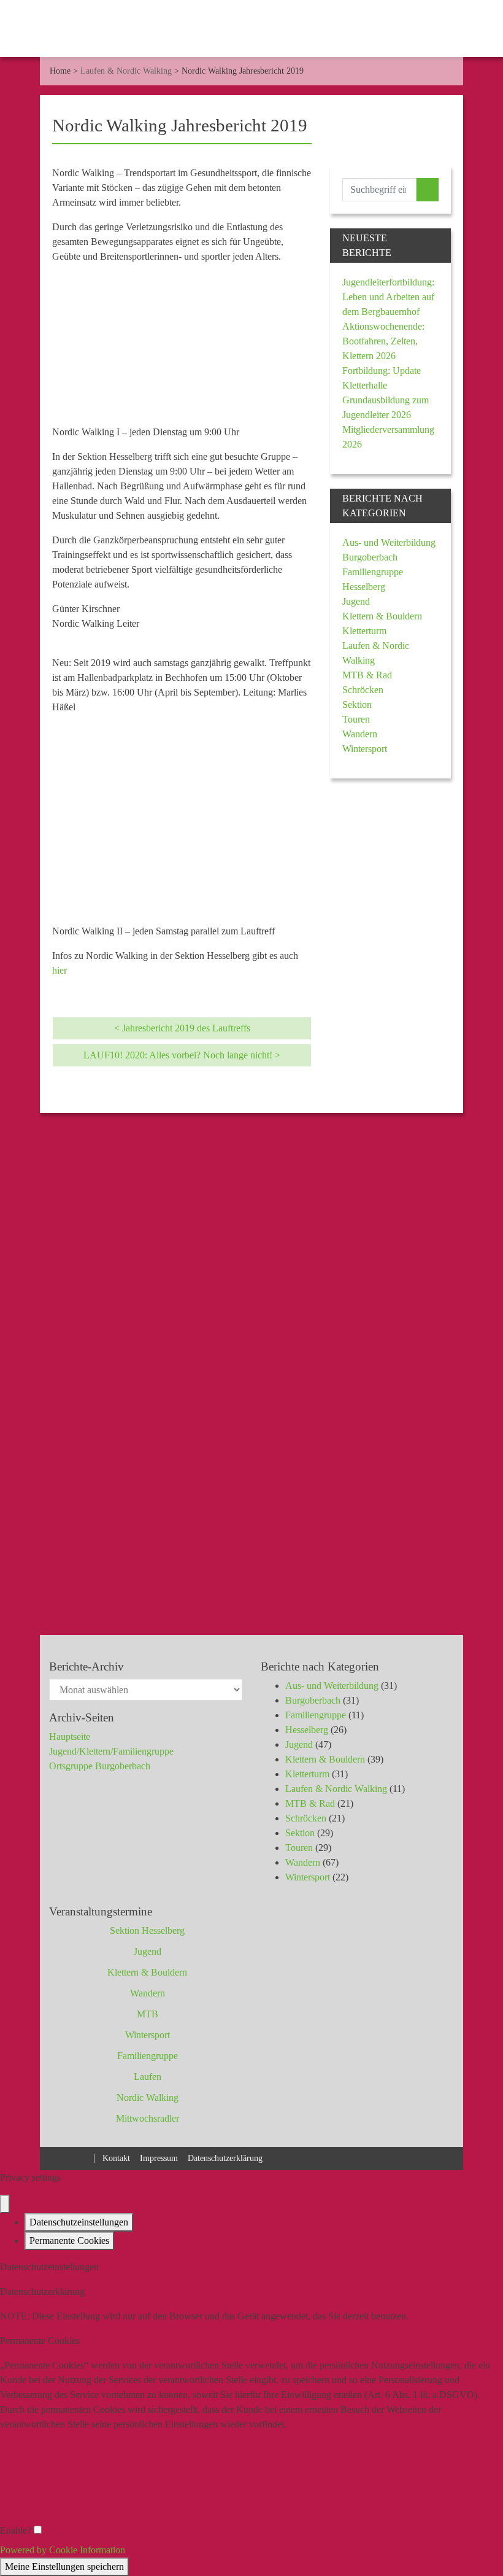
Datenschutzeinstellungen (79, 2222)
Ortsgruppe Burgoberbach (100, 1766)
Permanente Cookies (69, 2240)
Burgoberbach (370, 557)
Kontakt (116, 2158)
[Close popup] (5, 2204)
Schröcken (363, 690)
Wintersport (365, 749)
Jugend (356, 601)
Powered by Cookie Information (63, 2550)
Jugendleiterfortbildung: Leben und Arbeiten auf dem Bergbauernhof (388, 297)
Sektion (357, 704)
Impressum (159, 2158)
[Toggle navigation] (483, 31)
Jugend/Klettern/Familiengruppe (111, 1751)
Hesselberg (364, 587)
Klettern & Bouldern (382, 616)
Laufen (148, 2077)
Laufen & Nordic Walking (126, 71)
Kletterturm (364, 631)
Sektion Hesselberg (147, 1930)
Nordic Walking (148, 2097)
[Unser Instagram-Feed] (82, 2157)
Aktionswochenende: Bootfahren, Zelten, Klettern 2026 (383, 341)
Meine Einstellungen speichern (64, 2566)
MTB (148, 2014)
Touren (356, 719)
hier (60, 970)
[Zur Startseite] (25, 31)
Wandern (360, 734)
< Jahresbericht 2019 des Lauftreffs (182, 1028)
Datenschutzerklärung (225, 2158)
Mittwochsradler (148, 2118)
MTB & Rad (367, 675)
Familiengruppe (373, 572)
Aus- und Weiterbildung (389, 542)
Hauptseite (70, 1736)
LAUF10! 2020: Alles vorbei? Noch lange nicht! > (182, 1055)
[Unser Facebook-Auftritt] (60, 2157)
